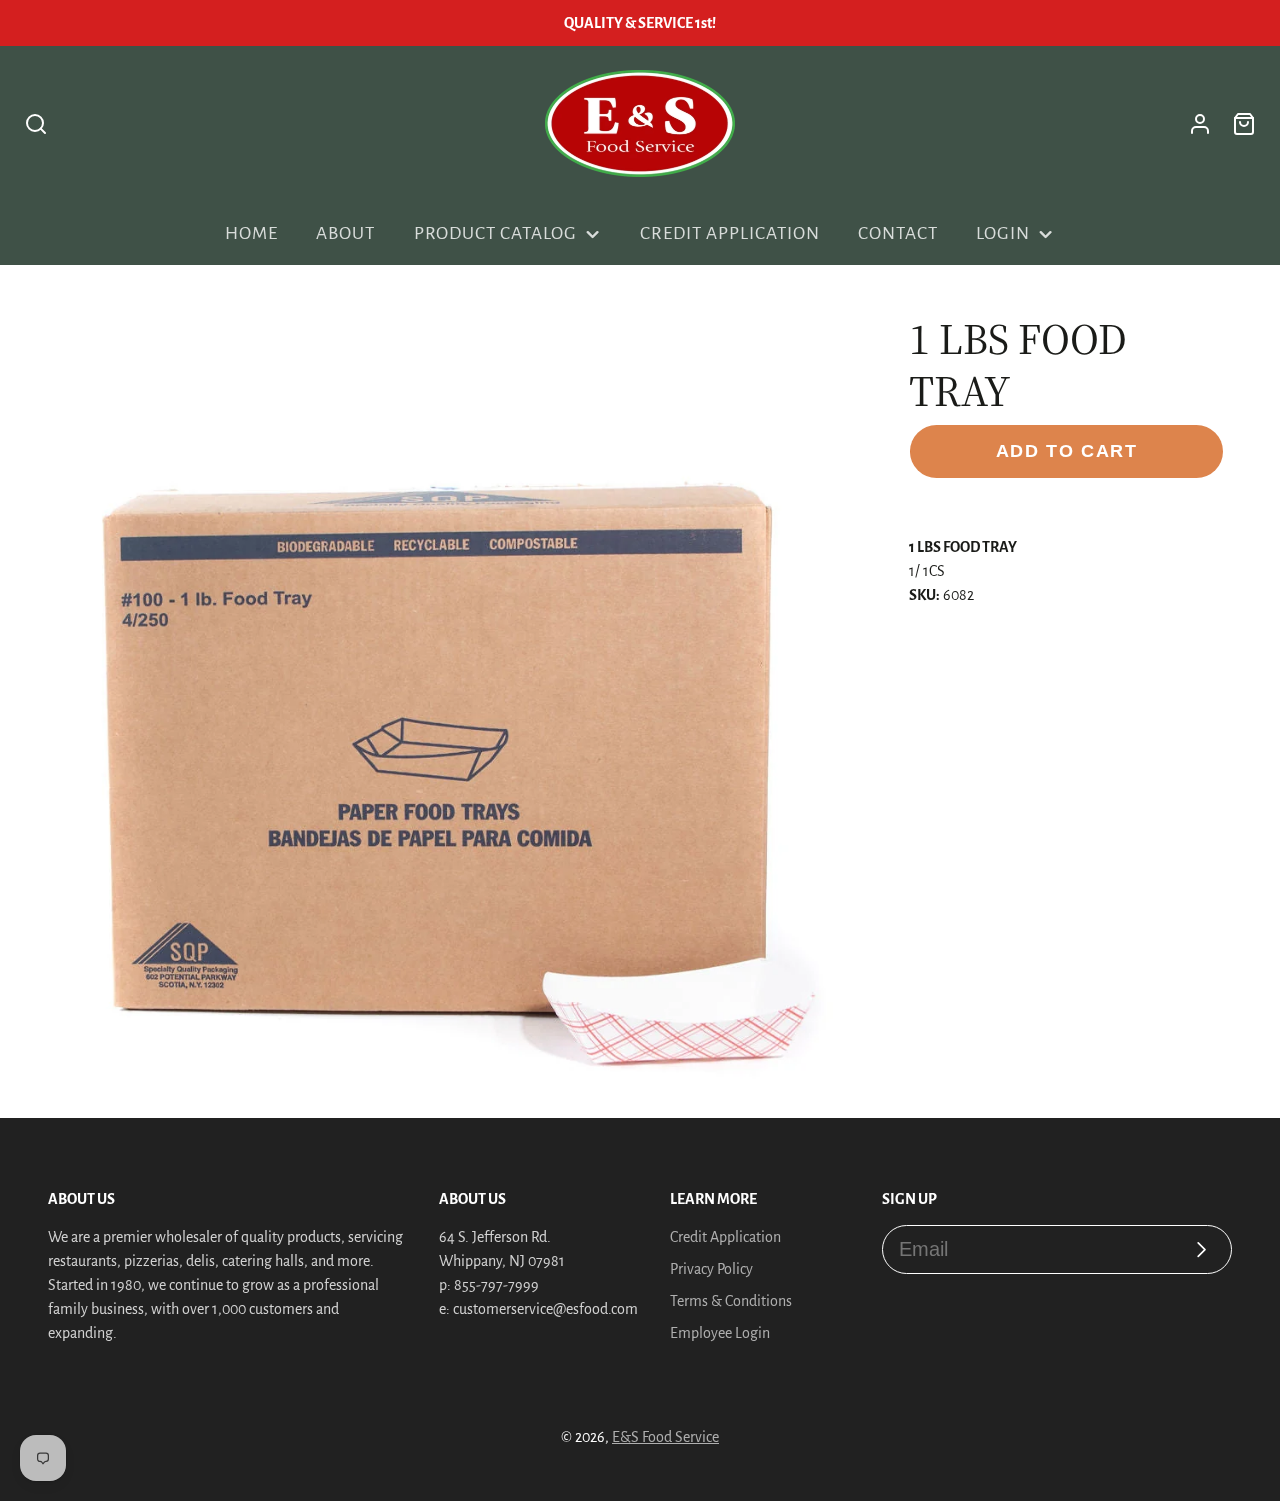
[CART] (1244, 124)
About (345, 233)
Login (1003, 233)
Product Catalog (495, 233)
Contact (898, 233)
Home (251, 233)
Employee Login (720, 1333)
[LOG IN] (1200, 124)
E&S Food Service (665, 1437)
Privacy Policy (711, 1269)
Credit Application (729, 233)
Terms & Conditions (731, 1301)
